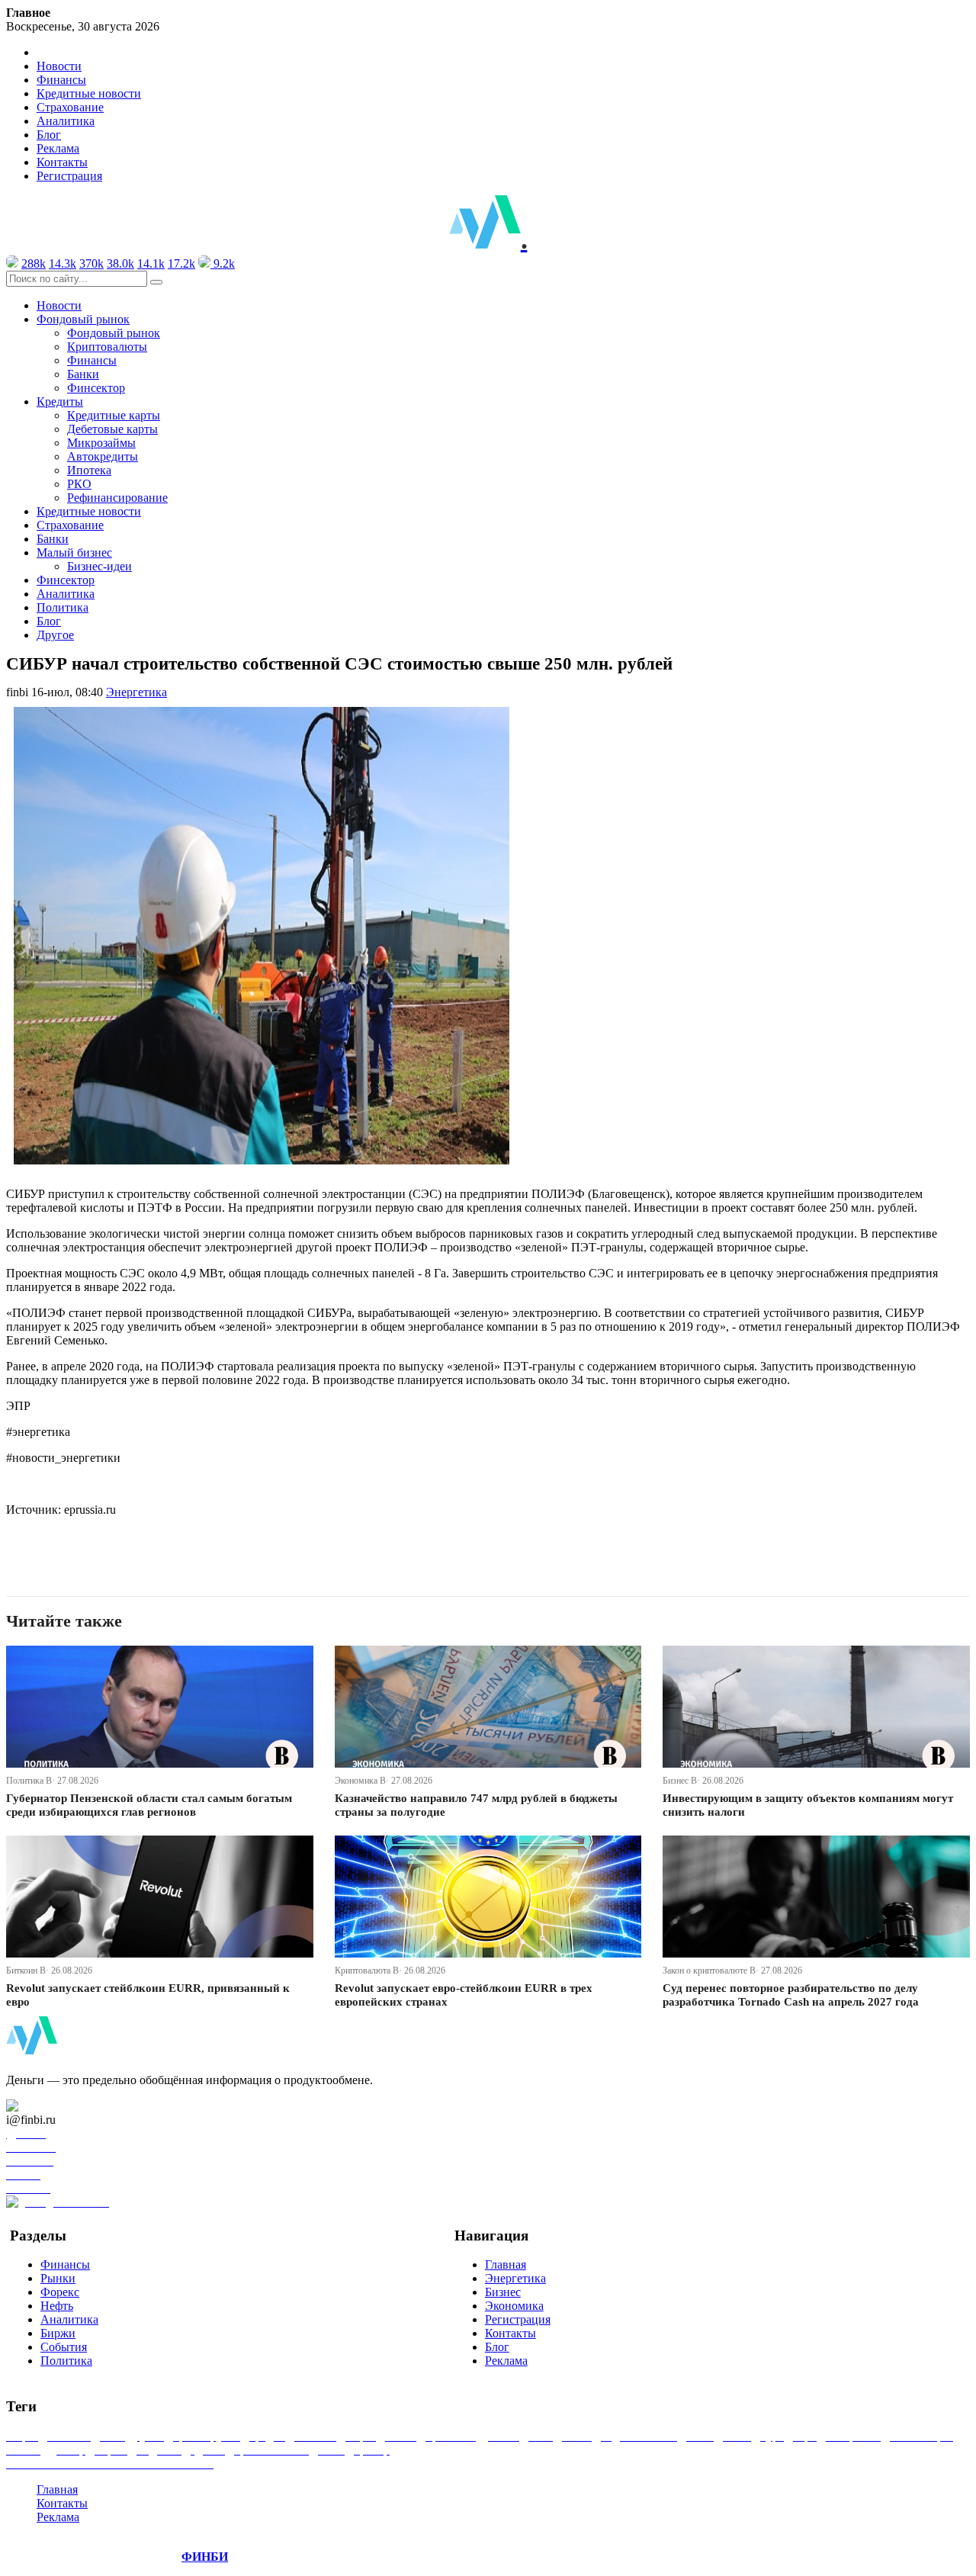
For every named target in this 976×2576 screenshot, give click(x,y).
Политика (63, 607)
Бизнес (503, 2292)
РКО (79, 484)
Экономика (514, 2306)
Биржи (58, 2333)
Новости (59, 66)
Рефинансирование (117, 498)
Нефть (57, 2306)
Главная (506, 2264)
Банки (83, 374)
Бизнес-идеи (100, 566)
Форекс (60, 2292)
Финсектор (96, 388)
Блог (49, 135)
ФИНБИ (205, 2557)
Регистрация (69, 176)
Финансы (61, 80)
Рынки (58, 2278)
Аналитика (66, 121)
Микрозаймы (101, 443)
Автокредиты (103, 456)
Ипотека (89, 470)
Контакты (62, 162)
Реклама (58, 148)
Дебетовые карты (112, 429)
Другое (55, 635)
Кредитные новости (89, 93)
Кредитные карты (114, 415)
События (64, 2347)
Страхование (70, 107)
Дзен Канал (55, 2106)
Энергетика (136, 692)
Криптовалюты (107, 347)
